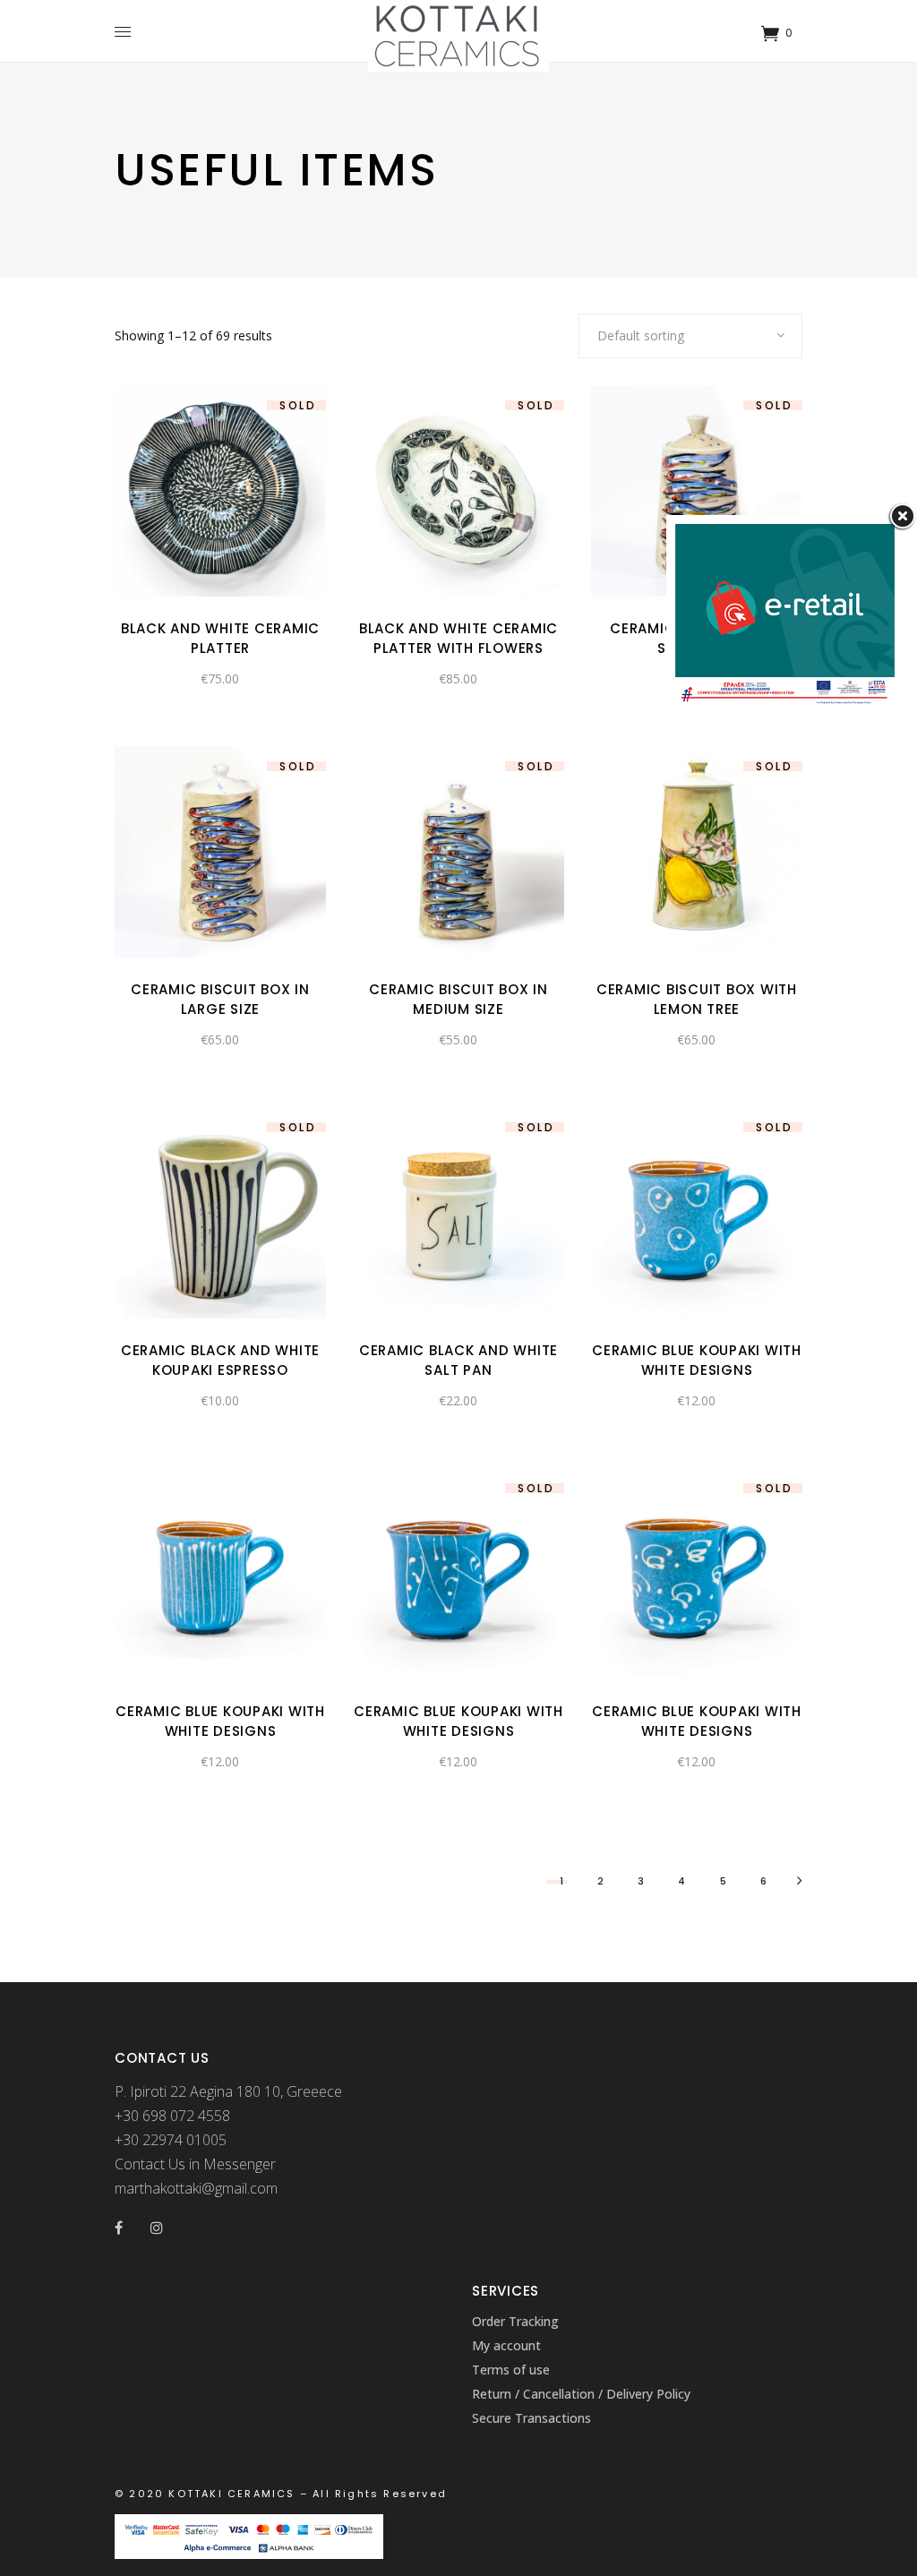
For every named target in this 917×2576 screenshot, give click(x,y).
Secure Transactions (531, 2418)
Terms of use (511, 2370)
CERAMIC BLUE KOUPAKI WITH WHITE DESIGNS (697, 1360)
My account (506, 2345)
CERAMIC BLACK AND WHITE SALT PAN (458, 1360)
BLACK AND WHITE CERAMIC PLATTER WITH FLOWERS (458, 638)
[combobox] (690, 336)
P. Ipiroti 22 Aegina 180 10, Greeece (228, 2091)
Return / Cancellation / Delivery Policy (581, 2394)
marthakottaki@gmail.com (196, 2188)
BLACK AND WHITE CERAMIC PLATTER (220, 638)
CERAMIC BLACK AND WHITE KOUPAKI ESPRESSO (220, 1360)
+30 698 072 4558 (172, 2116)
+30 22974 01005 (171, 2140)
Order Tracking (515, 2321)
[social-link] (119, 2228)
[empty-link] (127, 31)
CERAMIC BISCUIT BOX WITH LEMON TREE (697, 999)
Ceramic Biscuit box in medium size (458, 999)
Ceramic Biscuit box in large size (220, 999)
